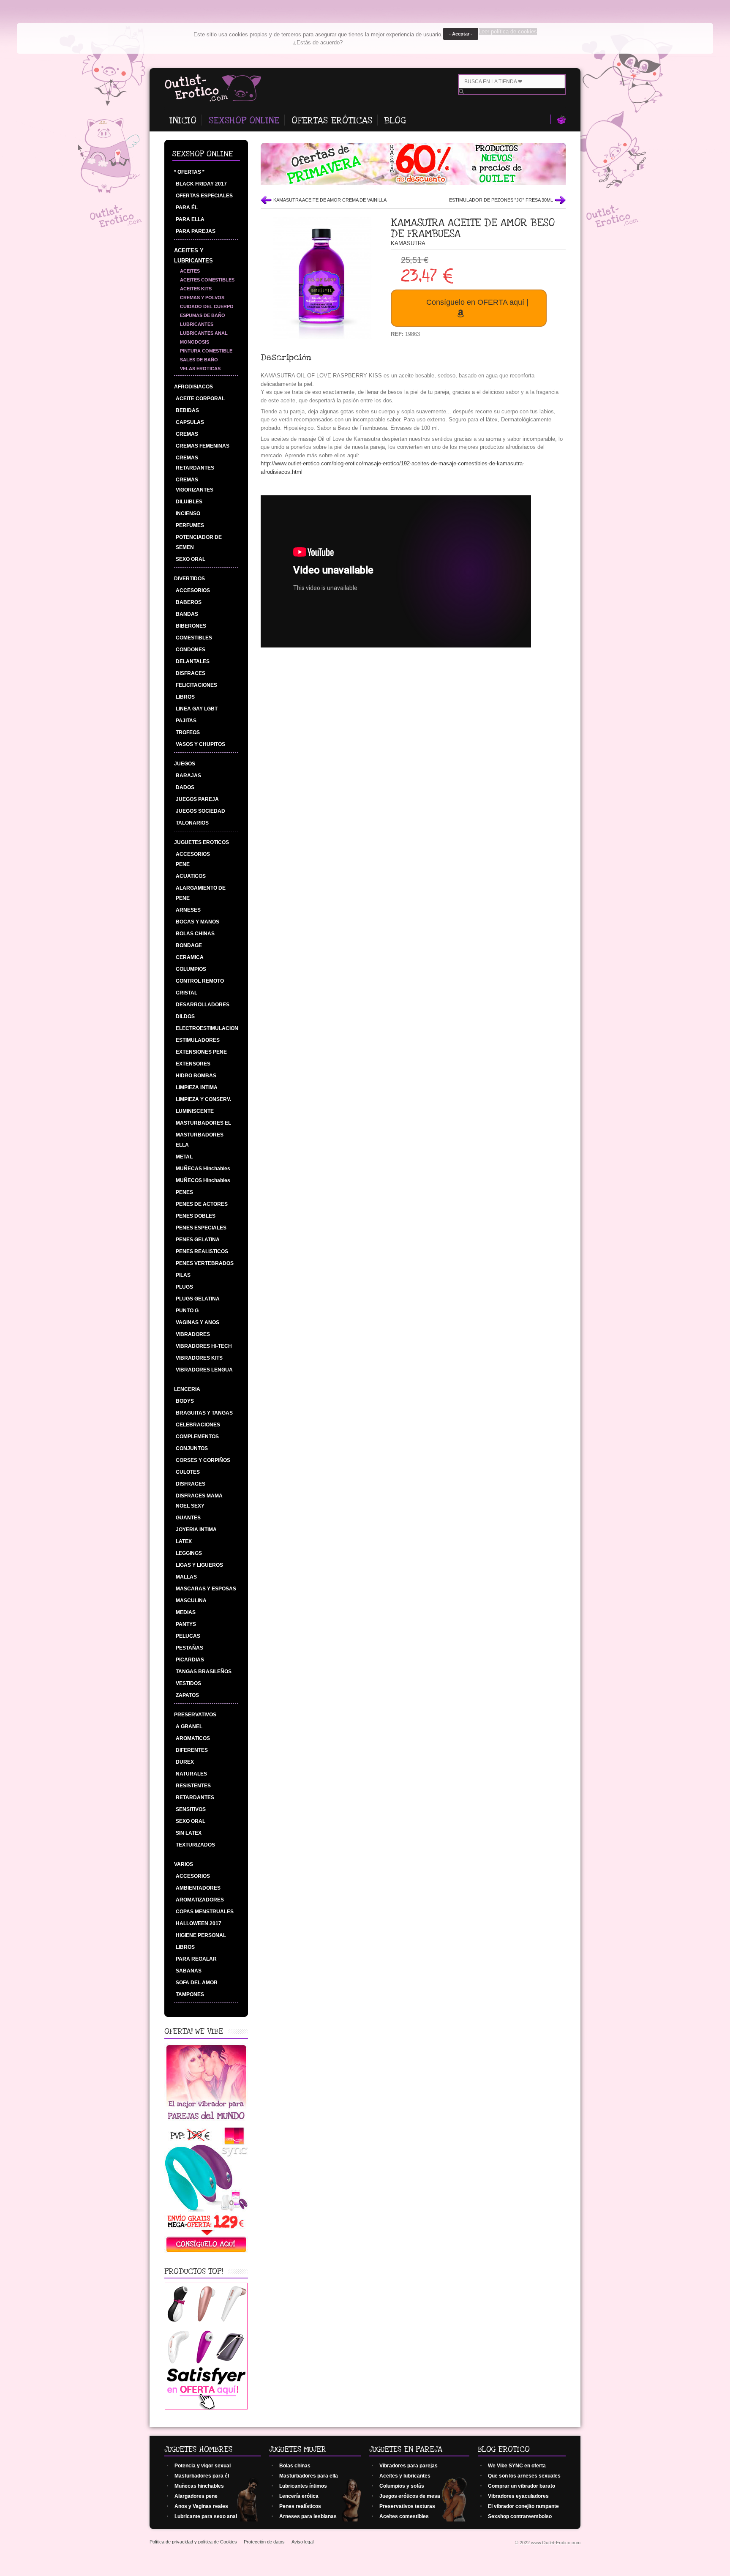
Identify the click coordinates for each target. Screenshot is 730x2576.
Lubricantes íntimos (303, 2486)
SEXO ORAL (191, 559)
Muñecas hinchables (199, 2486)
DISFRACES (191, 673)
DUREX (185, 1762)
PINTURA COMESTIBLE (206, 351)
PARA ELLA (190, 219)
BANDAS (187, 614)
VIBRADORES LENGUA (204, 1370)
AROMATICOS (193, 1738)
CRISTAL (187, 993)
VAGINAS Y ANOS (197, 1322)
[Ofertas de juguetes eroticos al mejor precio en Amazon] (413, 183)
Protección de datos (264, 2542)
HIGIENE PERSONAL (201, 1935)
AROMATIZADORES (200, 1900)
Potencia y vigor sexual (203, 2466)
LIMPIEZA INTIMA (197, 1087)
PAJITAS (186, 721)
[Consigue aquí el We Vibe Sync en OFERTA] (206, 2252)
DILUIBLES (189, 502)
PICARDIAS (190, 1660)
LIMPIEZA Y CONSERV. (203, 1099)
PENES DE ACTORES (202, 1204)
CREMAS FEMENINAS (203, 446)
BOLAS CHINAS (195, 934)
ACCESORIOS (193, 590)
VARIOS (184, 1864)
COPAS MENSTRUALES (205, 1912)
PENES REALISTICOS (202, 1251)
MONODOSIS (195, 342)
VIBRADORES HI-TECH (204, 1346)
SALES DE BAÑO (199, 360)
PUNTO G (187, 1311)
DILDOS (185, 1016)
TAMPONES (190, 1994)
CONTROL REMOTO (200, 981)
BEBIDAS (187, 410)
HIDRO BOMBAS (196, 1076)
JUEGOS (185, 764)
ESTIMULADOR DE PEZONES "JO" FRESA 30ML (501, 200)
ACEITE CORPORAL (200, 399)
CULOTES (188, 1472)
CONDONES (191, 650)
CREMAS (187, 434)
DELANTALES (193, 661)
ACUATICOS (191, 876)
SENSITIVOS (191, 1809)
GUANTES (188, 1518)
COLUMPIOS (191, 969)
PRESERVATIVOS (195, 1715)
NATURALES (191, 1774)
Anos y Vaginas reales (201, 2506)
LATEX (184, 1541)
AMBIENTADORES (198, 1888)
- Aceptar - (461, 34)
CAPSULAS (190, 422)
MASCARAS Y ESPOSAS (206, 1589)
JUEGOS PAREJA (197, 799)
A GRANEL (189, 1726)
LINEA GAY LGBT (197, 709)
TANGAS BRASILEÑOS (204, 1672)
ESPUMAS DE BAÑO (203, 315)
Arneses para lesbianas (308, 2516)
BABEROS (189, 602)
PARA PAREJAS (196, 231)
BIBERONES (191, 626)
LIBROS (185, 697)
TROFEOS (188, 732)
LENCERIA (187, 1389)
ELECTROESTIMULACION (207, 1028)
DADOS (185, 787)
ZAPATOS (187, 1695)
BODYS (185, 1401)
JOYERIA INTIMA (196, 1530)
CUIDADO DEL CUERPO (207, 306)
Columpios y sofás (402, 2486)
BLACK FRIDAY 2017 (201, 184)
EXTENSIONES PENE (201, 1052)
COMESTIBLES (194, 638)
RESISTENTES (193, 1786)
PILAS (183, 1275)
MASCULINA (191, 1601)
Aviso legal (302, 2542)
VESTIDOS (188, 1683)
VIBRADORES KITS (199, 1358)
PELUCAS (188, 1636)
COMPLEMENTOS (197, 1437)
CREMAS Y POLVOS (202, 298)
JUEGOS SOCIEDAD (200, 811)
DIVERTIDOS (189, 579)
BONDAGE (189, 945)
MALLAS (186, 1577)
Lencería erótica (299, 2496)
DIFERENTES (192, 1750)
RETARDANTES (195, 1797)
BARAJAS (188, 776)
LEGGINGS (189, 1553)
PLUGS (184, 1287)
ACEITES (190, 271)
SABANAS (189, 1971)
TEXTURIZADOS (195, 1845)
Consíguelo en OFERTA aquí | (477, 302)
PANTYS (186, 1624)
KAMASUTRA (408, 243)
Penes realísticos (300, 2506)
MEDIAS (186, 1612)
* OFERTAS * (189, 172)
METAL (184, 1157)
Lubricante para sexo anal (206, 2516)
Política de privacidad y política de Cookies (193, 2542)
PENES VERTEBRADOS (205, 1263)
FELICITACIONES (196, 685)
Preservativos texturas (407, 2506)
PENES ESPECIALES (201, 1228)
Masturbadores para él (202, 2476)
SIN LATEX (189, 1833)
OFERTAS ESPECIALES (204, 196)
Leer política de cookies (508, 31)
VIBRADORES (193, 1334)
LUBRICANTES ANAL (204, 333)
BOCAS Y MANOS (197, 922)
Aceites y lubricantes (405, 2476)
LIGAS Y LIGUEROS (199, 1565)
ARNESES (188, 910)
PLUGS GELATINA (198, 1299)
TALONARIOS (192, 823)
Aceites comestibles (404, 2516)
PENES (184, 1192)
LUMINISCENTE (195, 1111)
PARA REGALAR (196, 1959)
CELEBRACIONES (198, 1425)
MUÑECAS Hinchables (203, 1169)
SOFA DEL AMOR (197, 1983)
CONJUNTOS (192, 1448)
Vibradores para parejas (409, 2466)
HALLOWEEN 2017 (199, 1923)
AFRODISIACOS (193, 387)
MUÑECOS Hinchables (203, 1180)
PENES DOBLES (196, 1216)
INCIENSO (188, 514)
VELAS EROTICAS (200, 369)
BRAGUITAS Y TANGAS (204, 1413)
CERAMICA (190, 957)
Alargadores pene (196, 2496)
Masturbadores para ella (309, 2476)
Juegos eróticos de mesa (410, 2496)
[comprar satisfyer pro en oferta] (206, 2408)
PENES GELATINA (198, 1240)
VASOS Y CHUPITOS (200, 744)
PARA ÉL (187, 208)
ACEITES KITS (196, 289)
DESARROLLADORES (203, 1005)
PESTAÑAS (189, 1648)
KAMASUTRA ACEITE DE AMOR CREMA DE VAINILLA (330, 200)
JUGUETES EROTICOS (202, 842)
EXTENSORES (193, 1064)
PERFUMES (190, 525)
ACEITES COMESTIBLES (207, 280)
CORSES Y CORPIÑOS (203, 1460)
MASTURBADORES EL (203, 1123)
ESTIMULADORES (198, 1040)
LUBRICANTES (197, 324)
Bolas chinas (295, 2466)
